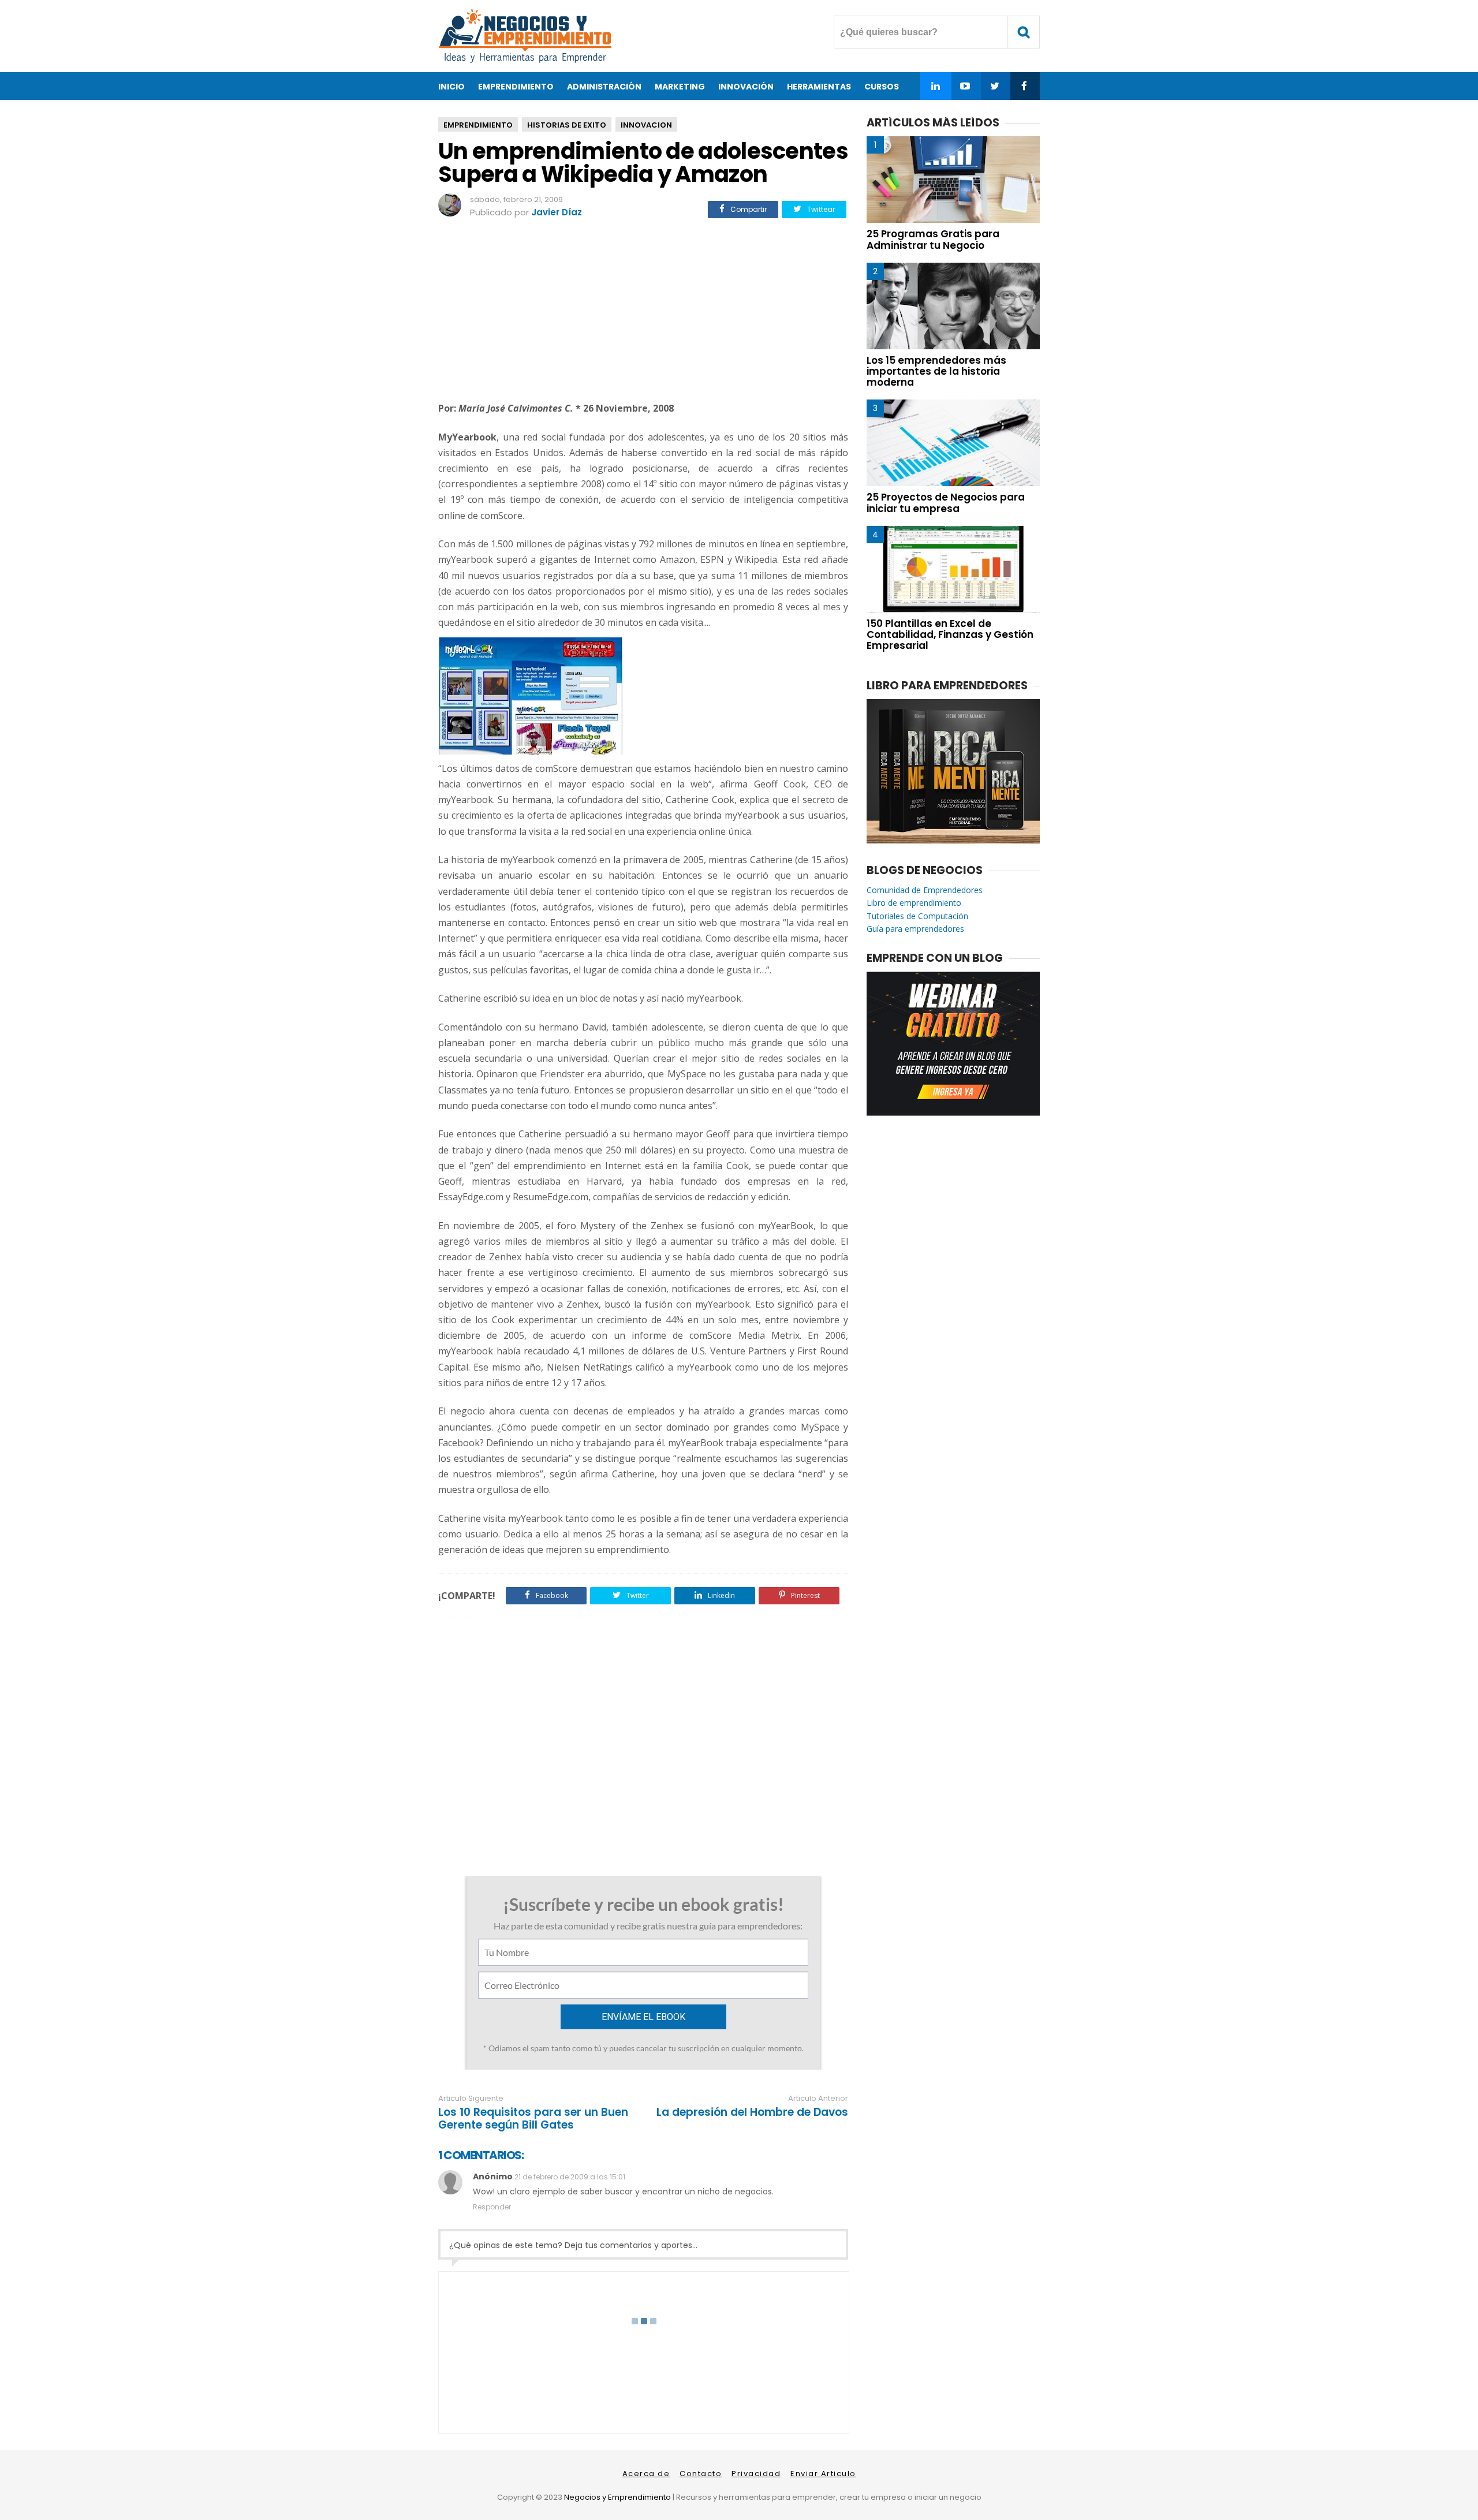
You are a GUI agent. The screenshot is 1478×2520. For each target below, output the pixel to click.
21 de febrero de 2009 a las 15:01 (570, 2177)
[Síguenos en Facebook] (1024, 86)
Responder (492, 2207)
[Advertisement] (643, 312)
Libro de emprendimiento (914, 903)
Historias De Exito (567, 125)
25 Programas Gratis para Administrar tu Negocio (933, 239)
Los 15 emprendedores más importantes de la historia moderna (936, 371)
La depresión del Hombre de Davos (752, 2112)
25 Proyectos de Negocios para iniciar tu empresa (946, 503)
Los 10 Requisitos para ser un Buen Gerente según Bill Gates (533, 2119)
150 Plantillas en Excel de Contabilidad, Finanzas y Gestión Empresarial (950, 634)
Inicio (451, 87)
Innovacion (646, 125)
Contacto (701, 2474)
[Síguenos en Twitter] (994, 86)
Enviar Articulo (823, 2474)
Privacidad (756, 2474)
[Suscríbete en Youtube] (965, 86)
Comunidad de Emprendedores (925, 890)
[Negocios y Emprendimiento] (525, 60)
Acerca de (646, 2474)
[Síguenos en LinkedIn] (936, 86)
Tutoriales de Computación (917, 916)
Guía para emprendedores (915, 929)
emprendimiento (478, 125)
